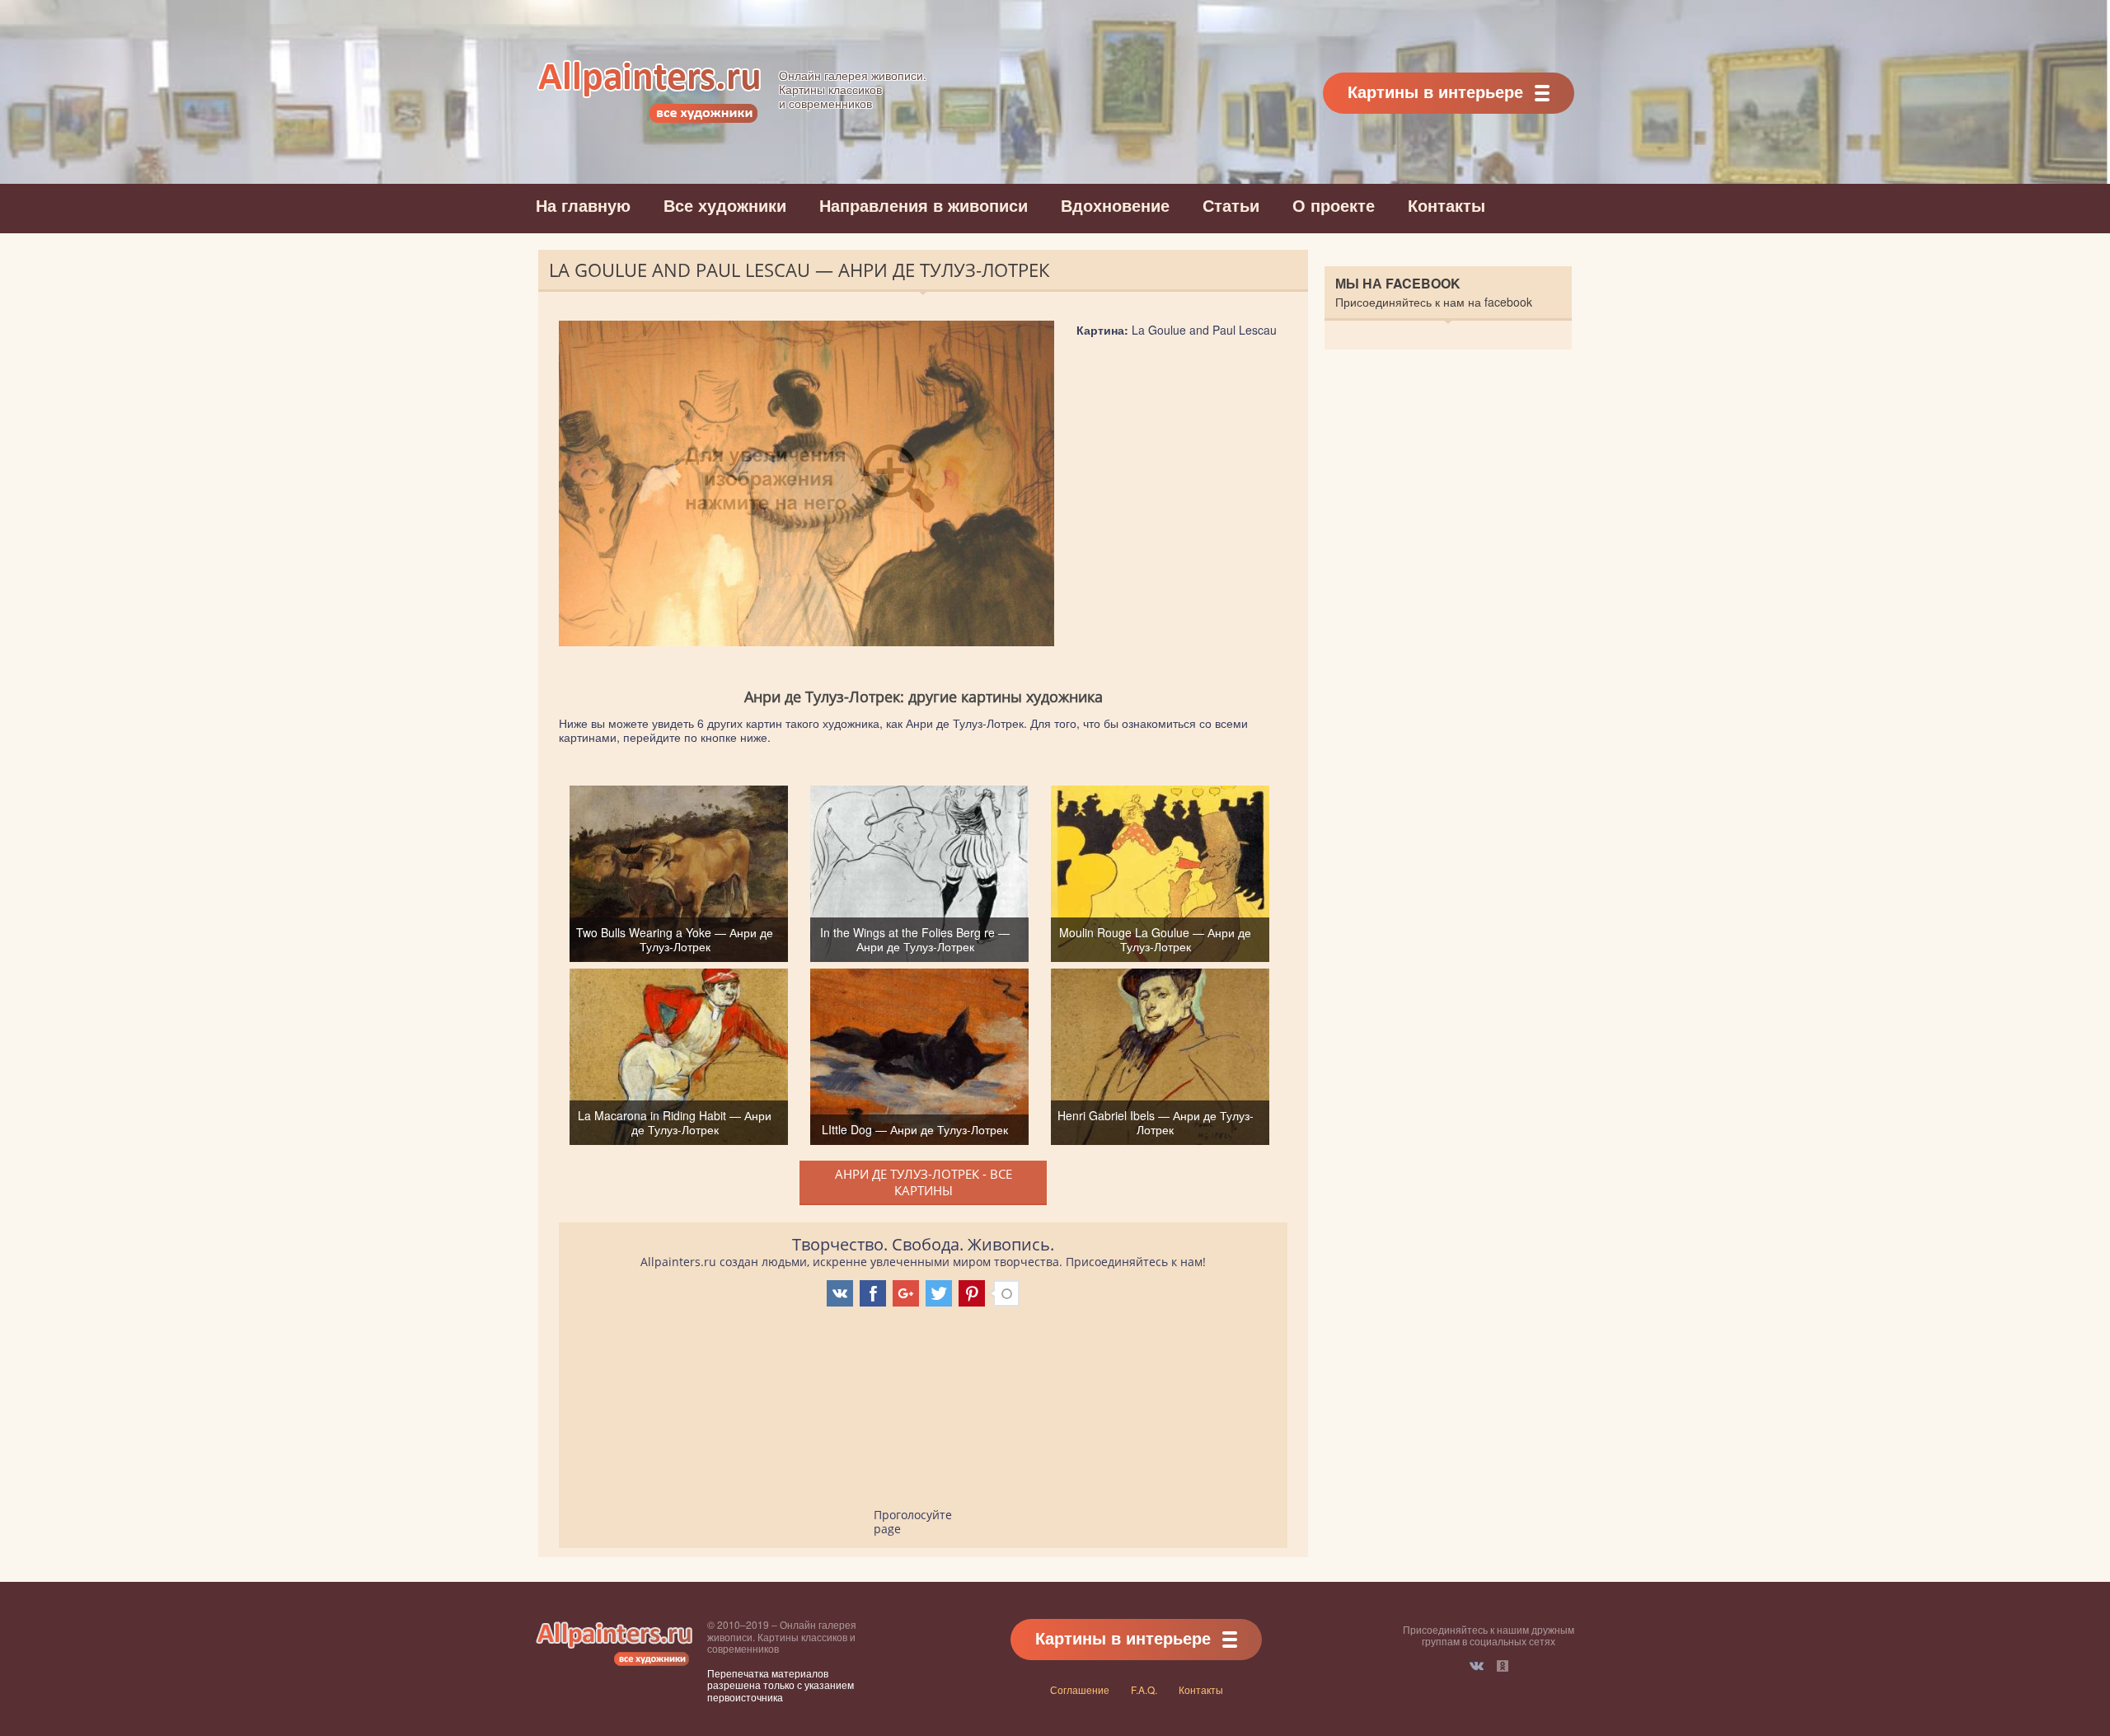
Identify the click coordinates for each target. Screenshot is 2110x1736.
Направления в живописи (924, 205)
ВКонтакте (1477, 1666)
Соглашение (1080, 1689)
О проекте (1334, 205)
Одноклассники (1503, 1666)
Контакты (1447, 205)
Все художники (725, 205)
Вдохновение (1115, 205)
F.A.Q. (1144, 1689)
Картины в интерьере (1435, 91)
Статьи (1231, 205)
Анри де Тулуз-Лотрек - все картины (924, 1182)
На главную (583, 205)
